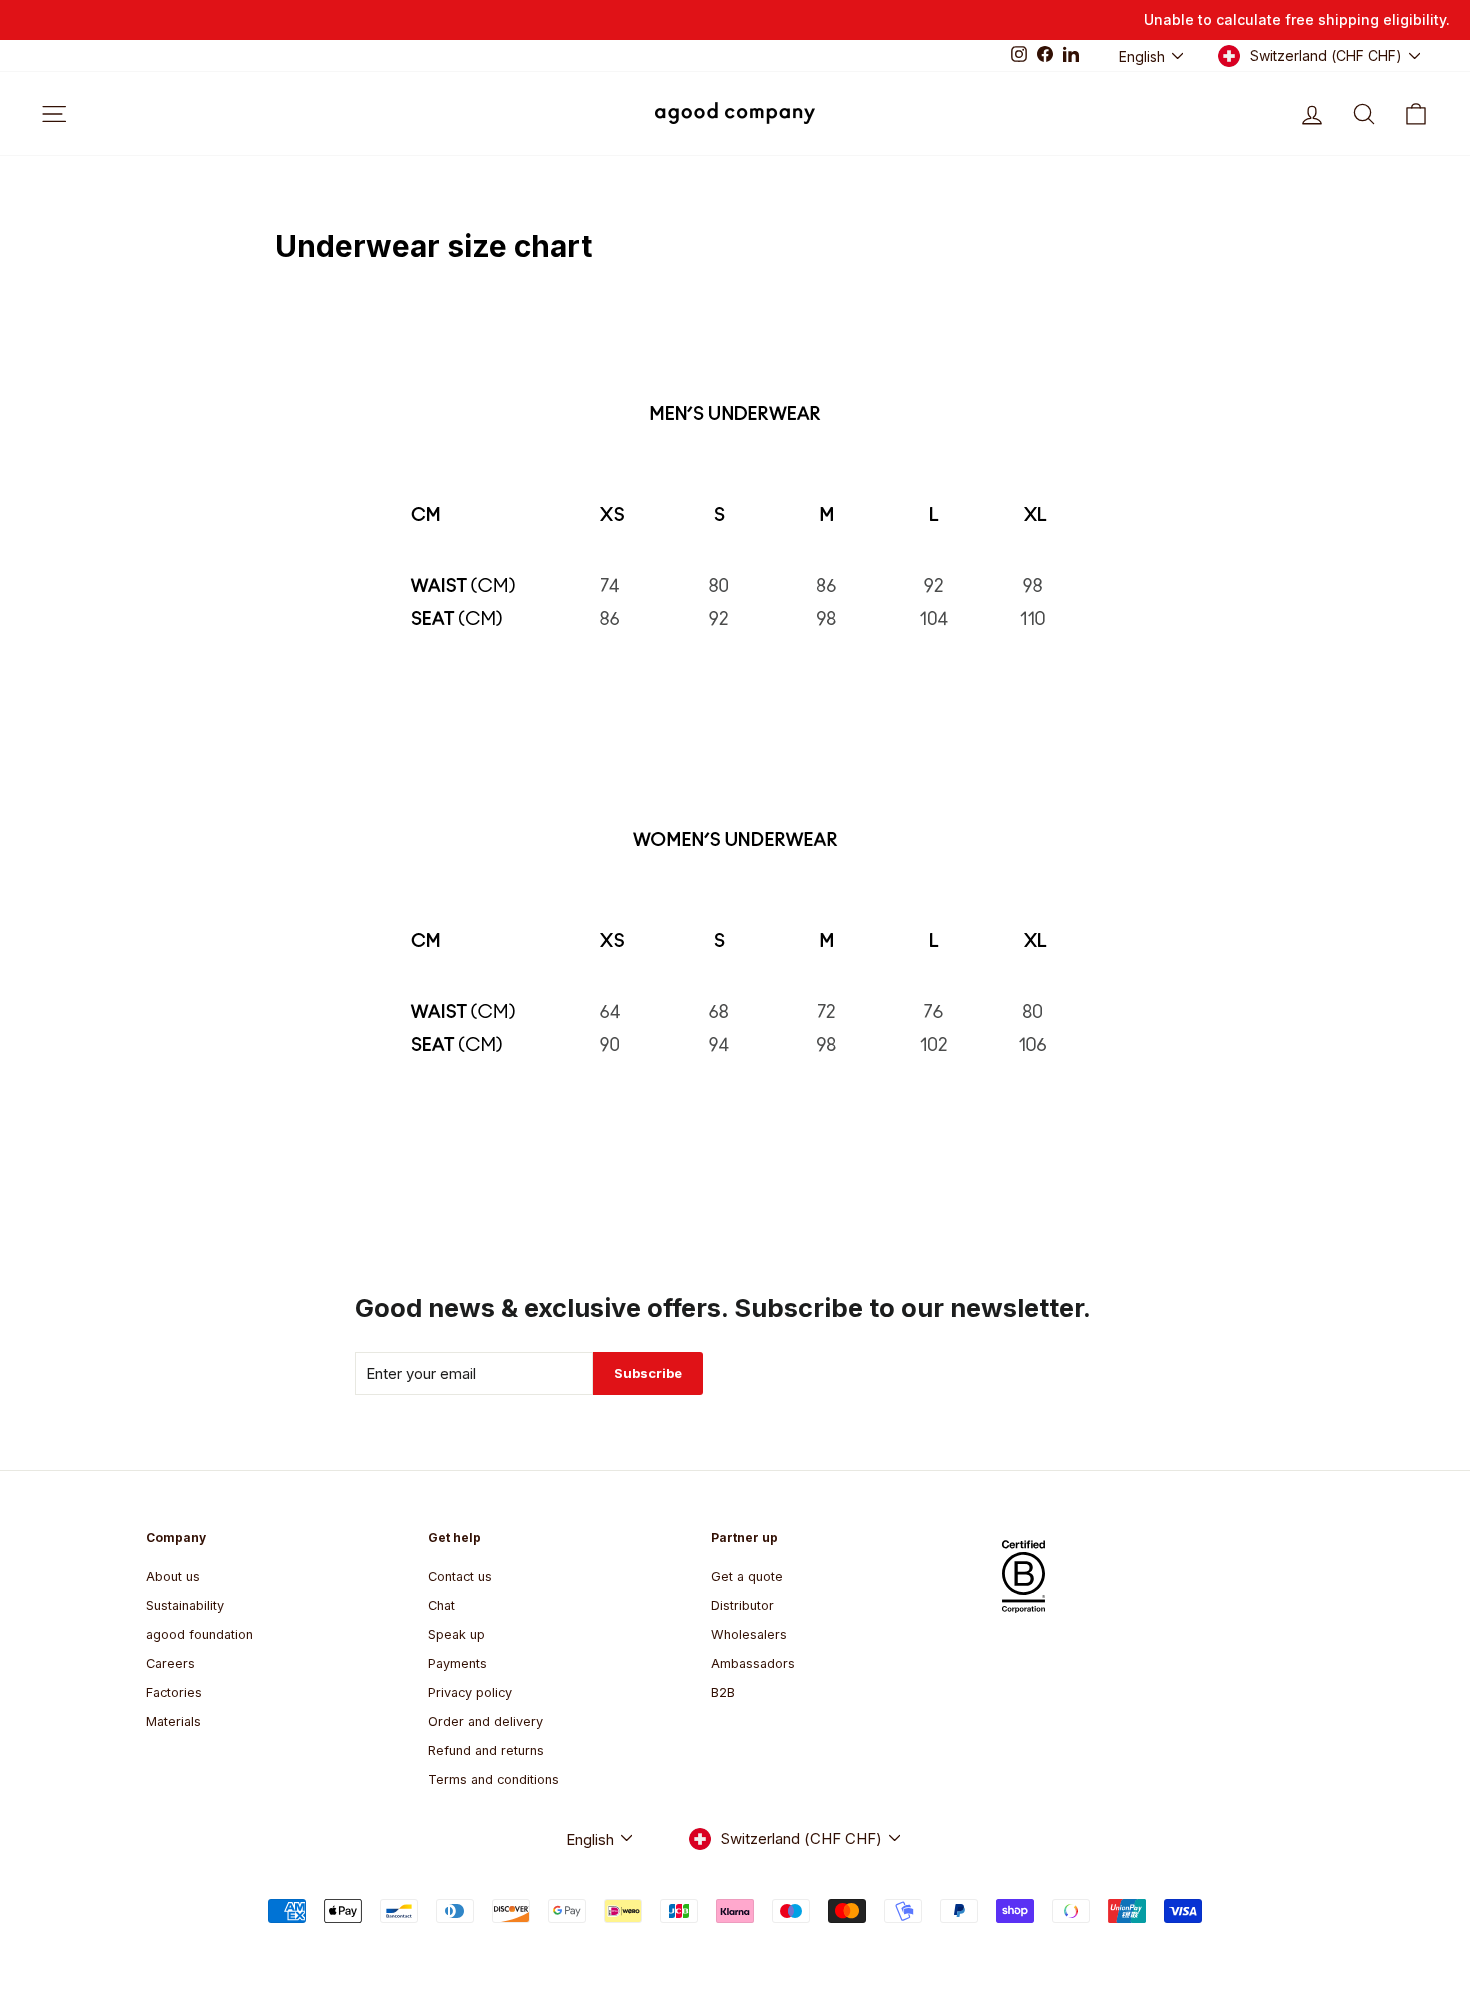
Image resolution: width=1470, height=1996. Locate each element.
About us (173, 1576)
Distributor (742, 1605)
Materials (173, 1721)
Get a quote (747, 1576)
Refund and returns (486, 1750)
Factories (174, 1692)
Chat (441, 1605)
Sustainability (185, 1605)
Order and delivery (485, 1721)
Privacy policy (470, 1692)
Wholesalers (749, 1634)
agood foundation (199, 1634)
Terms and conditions (493, 1779)
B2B (723, 1692)
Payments (457, 1663)
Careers (170, 1663)
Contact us (460, 1576)
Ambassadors (753, 1663)
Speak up (456, 1634)
